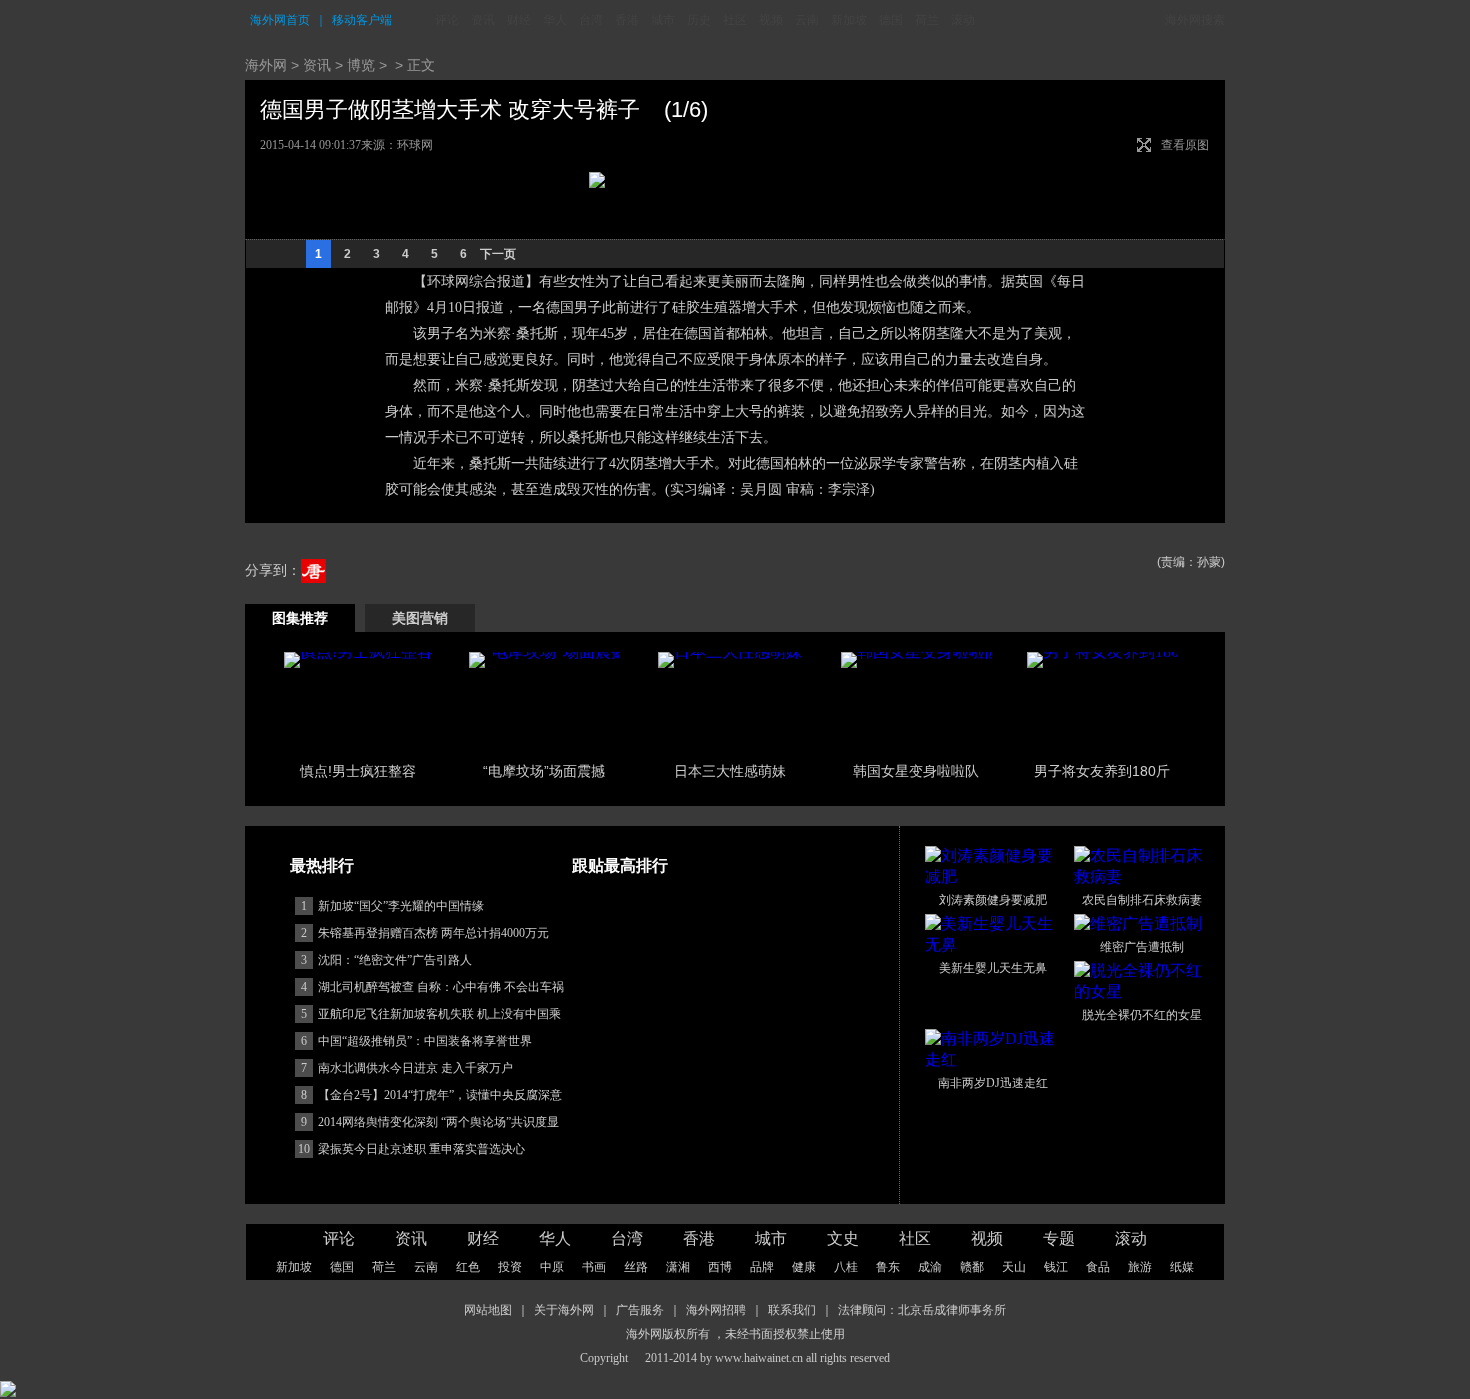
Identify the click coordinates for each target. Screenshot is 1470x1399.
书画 (594, 1267)
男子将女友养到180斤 (1102, 771)
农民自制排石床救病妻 (1142, 900)
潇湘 (678, 1267)
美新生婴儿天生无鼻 (993, 968)
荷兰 (927, 20)
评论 (447, 20)
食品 (1098, 1267)
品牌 (762, 1267)
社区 (735, 20)
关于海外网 (564, 1310)
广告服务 (640, 1310)
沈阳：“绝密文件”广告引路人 (395, 960)
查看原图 (1185, 145)
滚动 (963, 20)
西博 (720, 1267)
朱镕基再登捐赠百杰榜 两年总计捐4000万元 (433, 933)
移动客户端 (362, 20)
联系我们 (792, 1310)
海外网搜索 (1195, 20)
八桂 (846, 1267)
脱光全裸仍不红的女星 (1142, 1015)
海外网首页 (280, 20)
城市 (663, 20)
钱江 (1056, 1267)
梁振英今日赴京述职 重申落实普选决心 (421, 1149)
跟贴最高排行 (620, 865)
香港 (627, 20)
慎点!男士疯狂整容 (358, 771)
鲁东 (888, 1267)
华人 (555, 20)
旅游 (1140, 1267)
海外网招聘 (716, 1310)
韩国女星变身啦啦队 (916, 771)
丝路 (636, 1267)
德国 (891, 20)
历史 (699, 20)
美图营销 (420, 618)
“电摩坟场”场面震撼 (544, 771)
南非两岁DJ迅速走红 (993, 1083)
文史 (843, 1238)
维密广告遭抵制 (1142, 947)
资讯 (483, 20)
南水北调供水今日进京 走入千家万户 (415, 1068)
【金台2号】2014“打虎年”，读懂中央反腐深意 (440, 1095)
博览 (361, 65)
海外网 (266, 65)
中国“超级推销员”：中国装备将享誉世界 (425, 1041)
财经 (519, 20)
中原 (552, 1267)
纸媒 (1182, 1267)
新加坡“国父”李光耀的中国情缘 (401, 906)
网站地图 (488, 1310)
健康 (804, 1267)
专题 (1059, 1238)
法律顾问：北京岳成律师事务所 (922, 1310)
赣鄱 (972, 1267)
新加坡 (849, 20)
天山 (1014, 1267)
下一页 (498, 254)
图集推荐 (300, 618)
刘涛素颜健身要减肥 (993, 900)
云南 (807, 20)
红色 (468, 1267)
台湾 (591, 20)
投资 (510, 1267)
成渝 (930, 1267)
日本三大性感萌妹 (730, 771)
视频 (771, 20)
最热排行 (322, 865)
